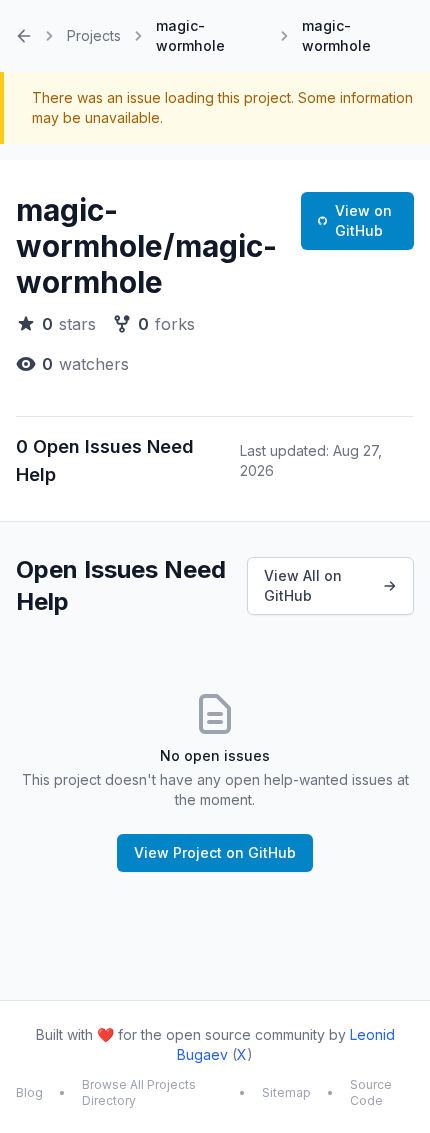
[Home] (24, 36)
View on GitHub (363, 220)
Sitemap (286, 1092)
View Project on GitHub (215, 852)
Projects (94, 35)
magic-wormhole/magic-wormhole (146, 246)
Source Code (371, 1092)
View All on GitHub (303, 585)
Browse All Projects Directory (139, 1092)
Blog (29, 1092)
